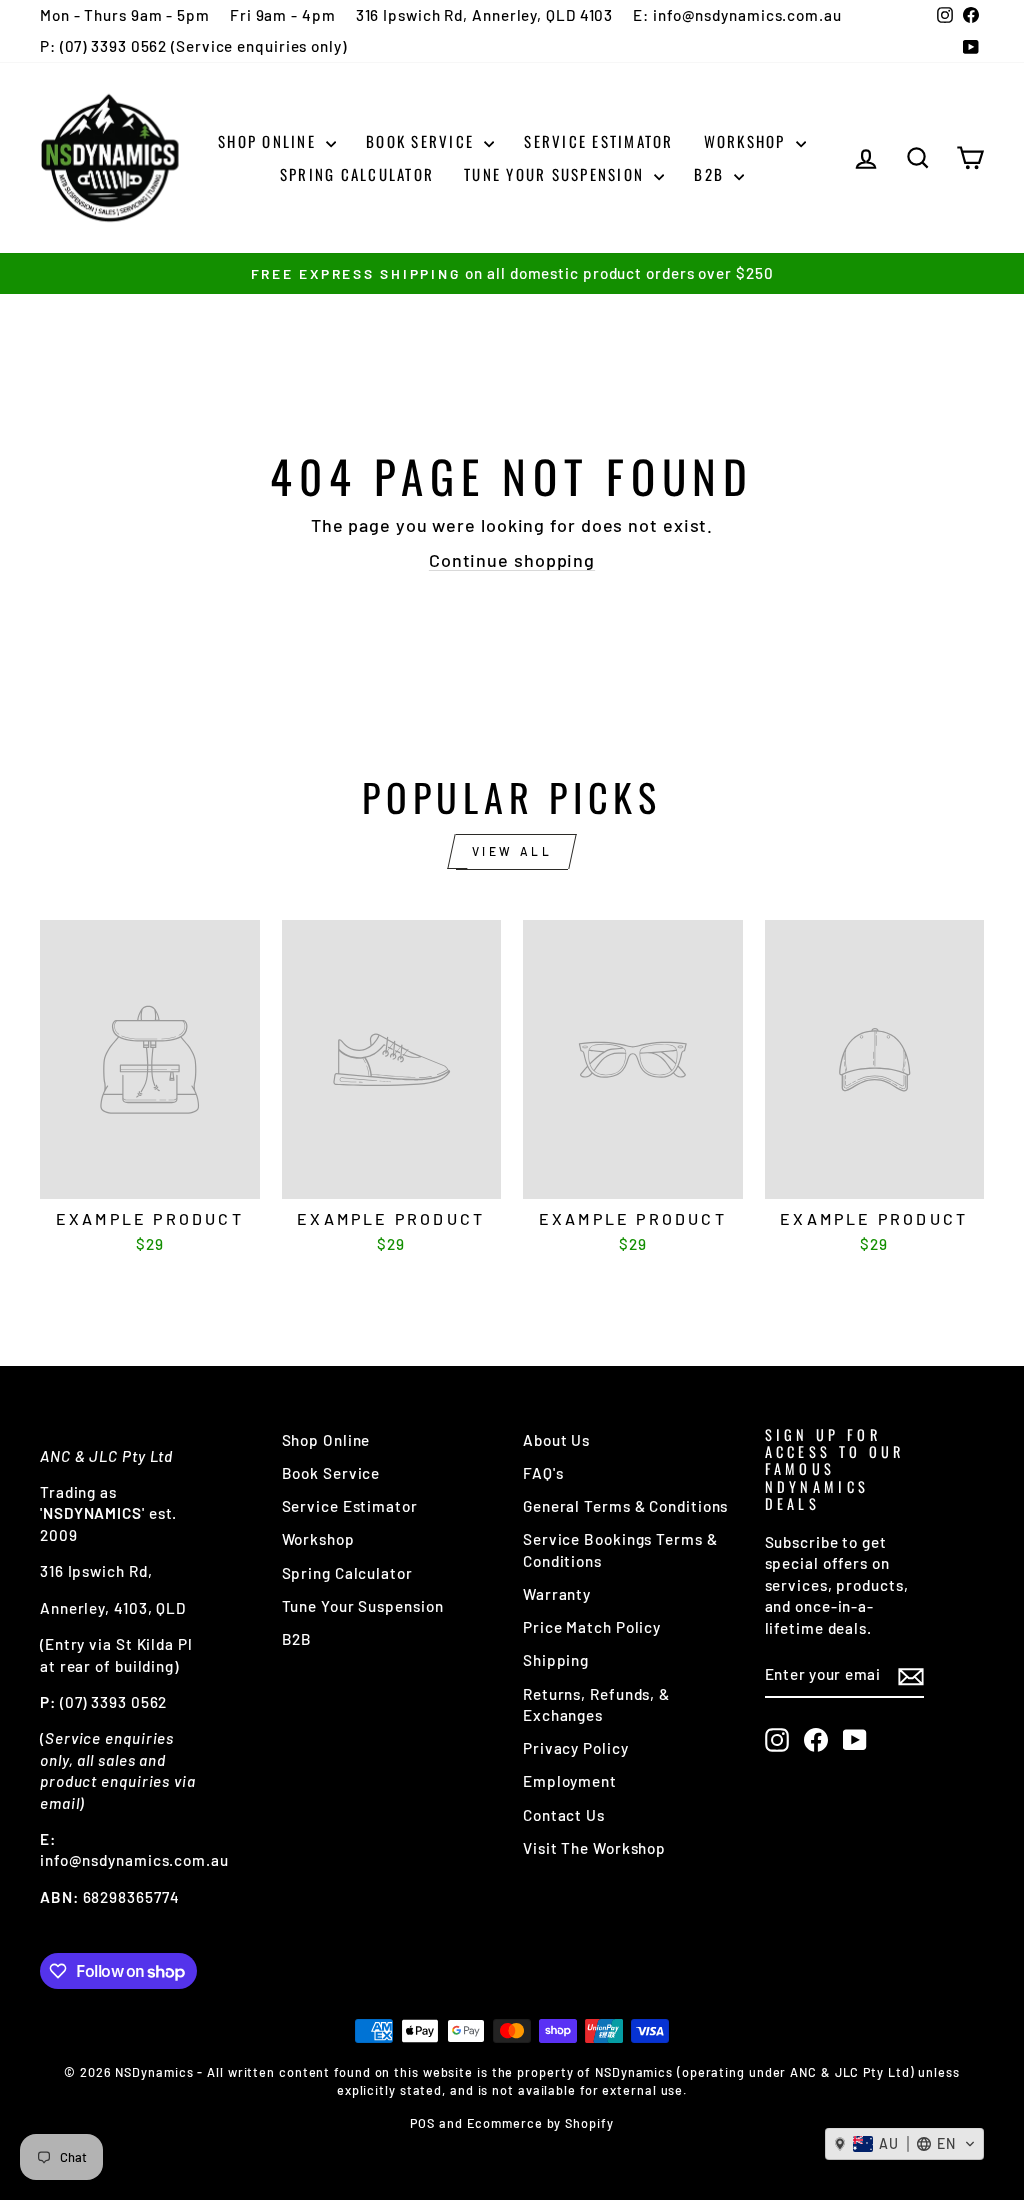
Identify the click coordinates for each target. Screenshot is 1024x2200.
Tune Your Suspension (556, 174)
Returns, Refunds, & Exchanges (596, 1704)
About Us (556, 1440)
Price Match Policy (592, 1627)
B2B (711, 174)
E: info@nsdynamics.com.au (737, 15)
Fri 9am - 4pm (283, 15)
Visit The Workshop (594, 1848)
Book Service (422, 141)
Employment (570, 1781)
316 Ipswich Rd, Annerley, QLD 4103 (485, 15)
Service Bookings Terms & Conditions (620, 1549)
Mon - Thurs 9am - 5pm (125, 15)
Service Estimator (598, 141)
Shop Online (269, 141)
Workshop (747, 141)
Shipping (556, 1660)
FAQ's (543, 1473)
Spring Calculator (357, 174)
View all (512, 851)
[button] (904, 2144)
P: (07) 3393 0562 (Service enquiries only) (193, 46)
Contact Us (564, 1815)
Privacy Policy (576, 1748)
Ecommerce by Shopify (540, 2123)
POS (422, 2123)
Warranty (557, 1594)
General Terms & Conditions (625, 1506)
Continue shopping (512, 560)
